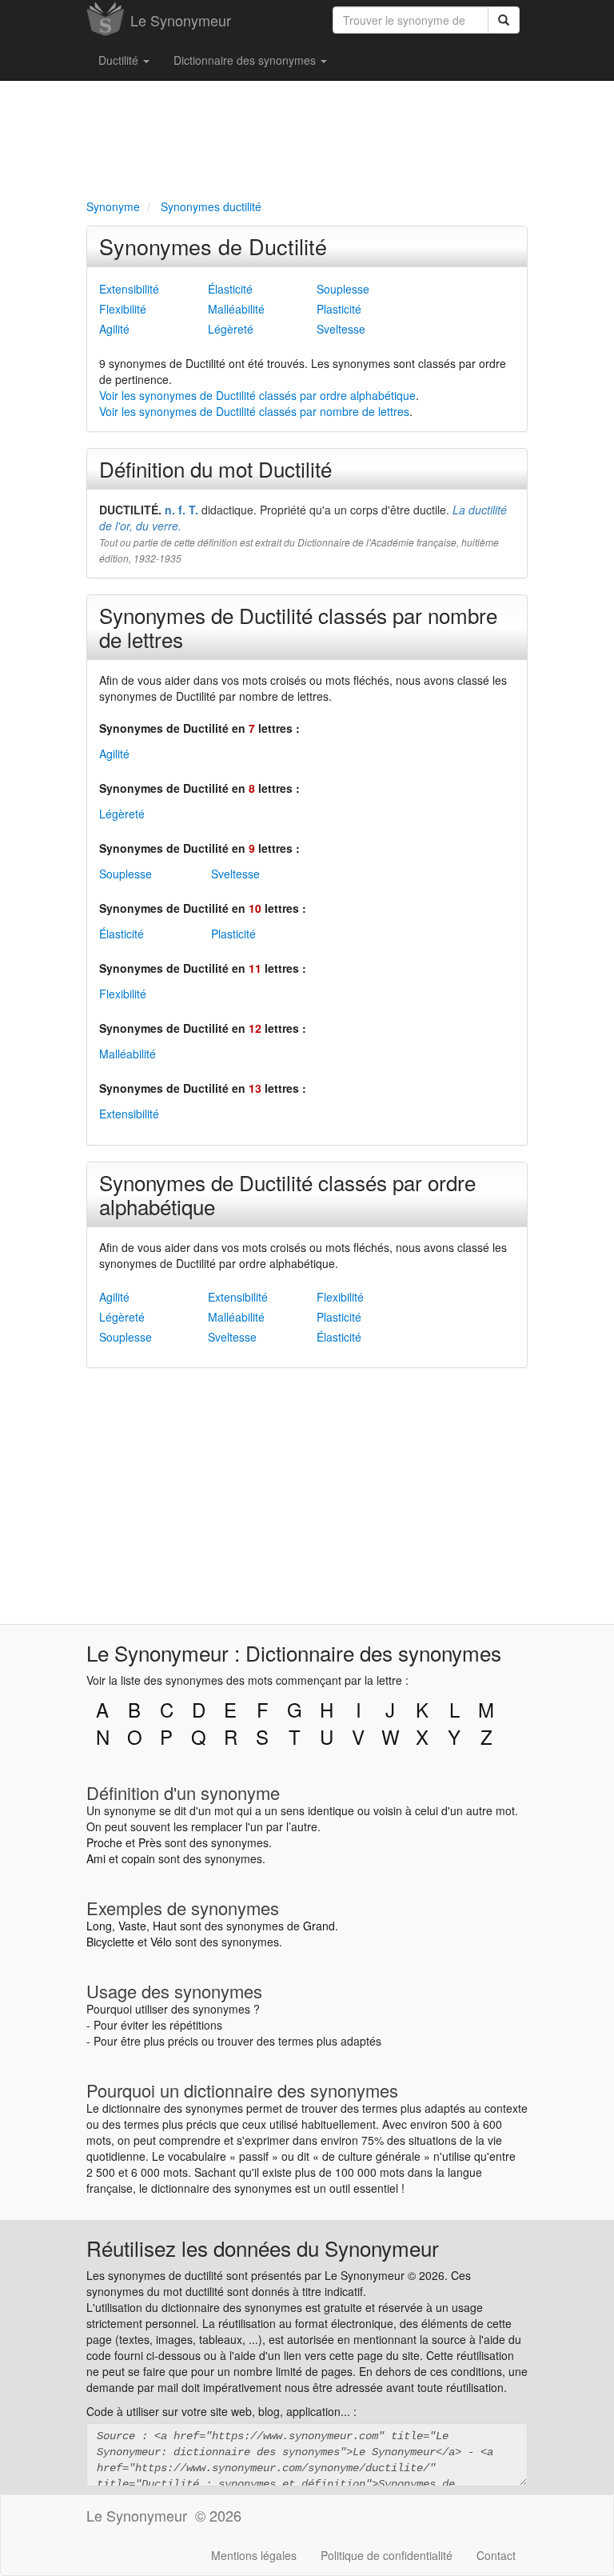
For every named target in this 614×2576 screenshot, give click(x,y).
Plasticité (339, 309)
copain (138, 1858)
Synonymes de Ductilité (213, 246)
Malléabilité (236, 309)
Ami (96, 1858)
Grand (319, 1926)
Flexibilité (123, 309)
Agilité (114, 329)
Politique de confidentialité (387, 2555)
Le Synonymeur (181, 20)
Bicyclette (110, 1942)
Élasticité (230, 289)
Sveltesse (341, 329)
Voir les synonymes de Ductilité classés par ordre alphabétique (257, 395)
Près (150, 1842)
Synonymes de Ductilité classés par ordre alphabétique (287, 1194)
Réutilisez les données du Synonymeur (263, 2248)
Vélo (161, 1942)
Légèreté (231, 329)
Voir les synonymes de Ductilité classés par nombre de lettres (254, 411)
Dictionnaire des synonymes (246, 60)
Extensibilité (129, 289)
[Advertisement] (307, 137)
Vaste (132, 1926)
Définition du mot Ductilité (215, 468)
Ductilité (120, 60)
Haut (165, 1926)
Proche (104, 1842)
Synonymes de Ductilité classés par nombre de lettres (298, 627)
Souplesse (343, 289)
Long (99, 1926)
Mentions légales (254, 2555)
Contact (496, 2555)
